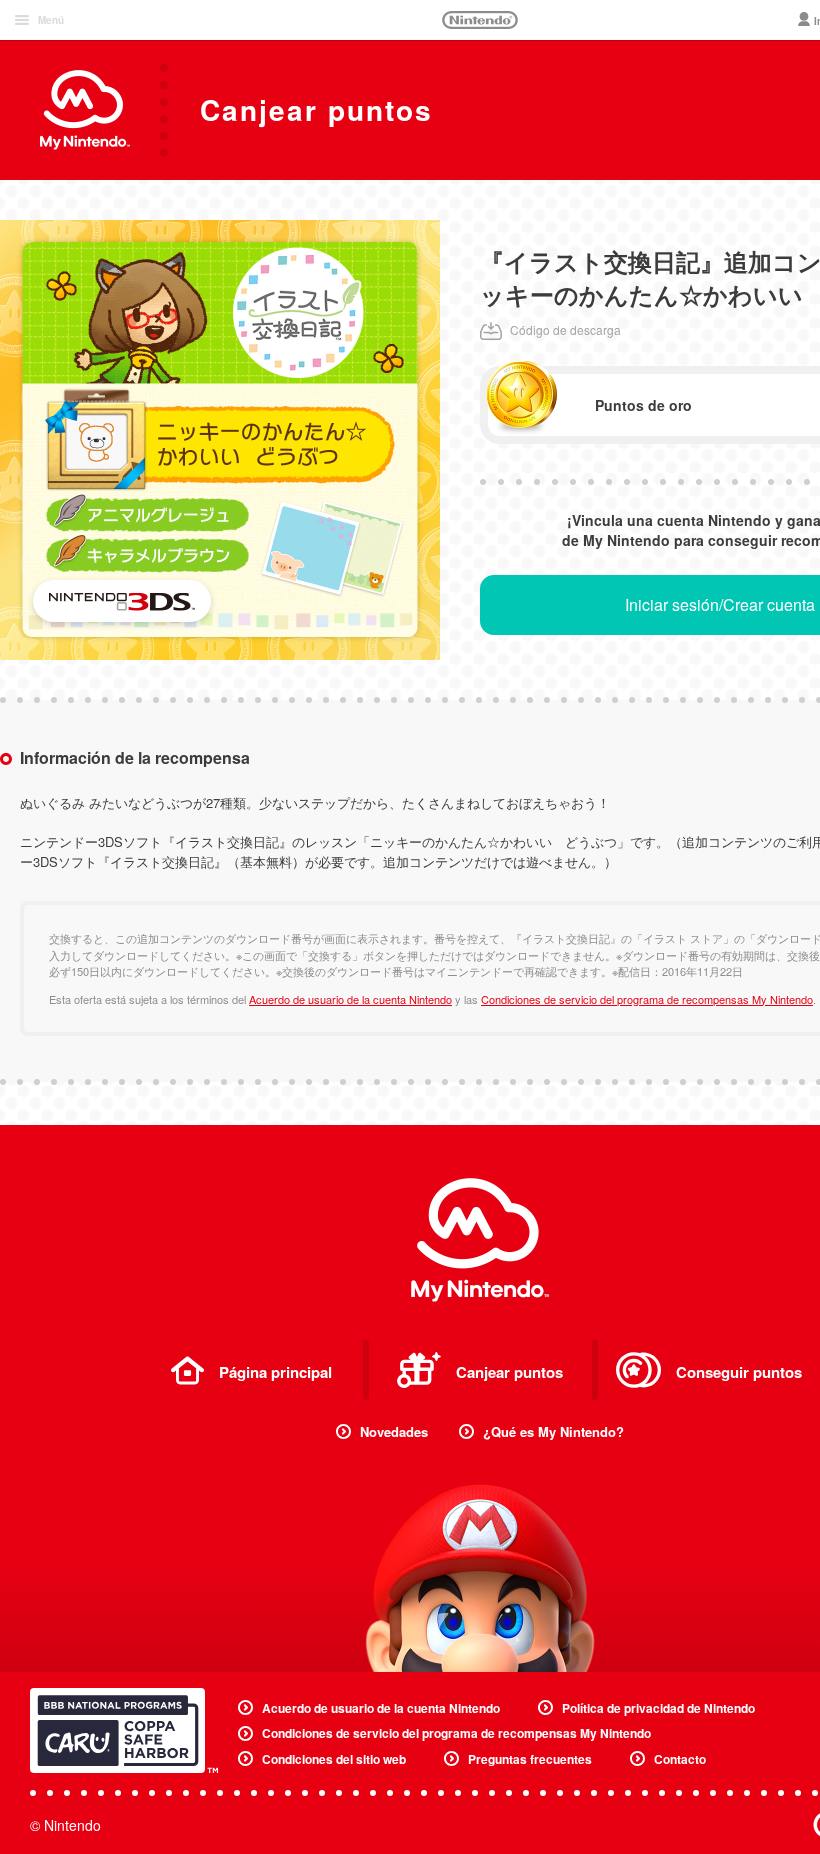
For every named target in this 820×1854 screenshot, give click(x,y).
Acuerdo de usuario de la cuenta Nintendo (350, 999)
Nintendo (480, 20)
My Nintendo (480, 1240)
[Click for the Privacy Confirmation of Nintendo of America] (124, 1730)
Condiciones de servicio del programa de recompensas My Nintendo (647, 999)
